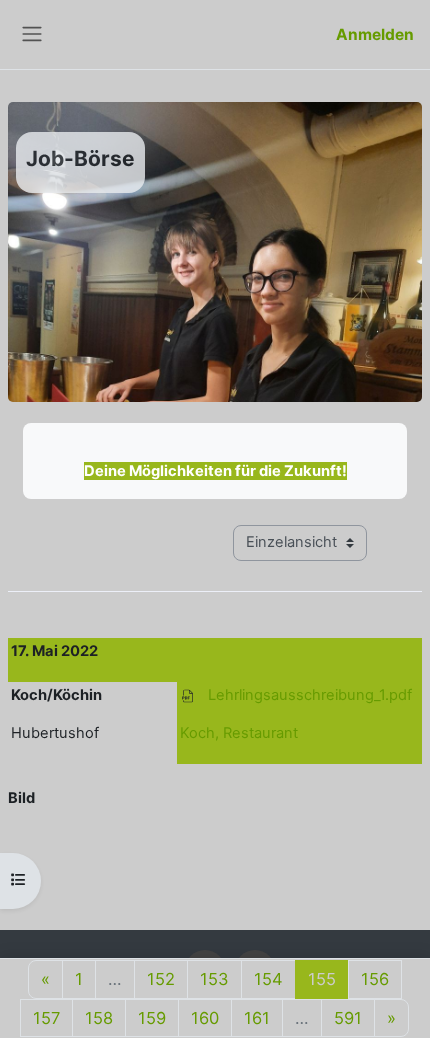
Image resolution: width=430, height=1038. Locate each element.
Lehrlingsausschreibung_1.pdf (310, 695)
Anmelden (375, 34)
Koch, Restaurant (239, 733)
